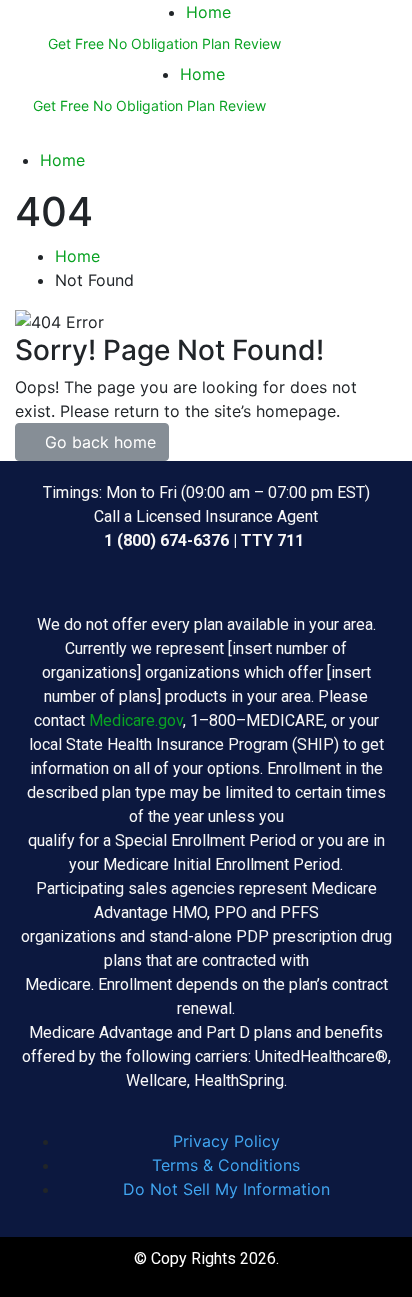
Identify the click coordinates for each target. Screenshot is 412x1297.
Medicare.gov (136, 720)
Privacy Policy (226, 1141)
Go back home (98, 442)
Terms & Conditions (226, 1165)
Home (208, 12)
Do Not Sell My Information (226, 1189)
